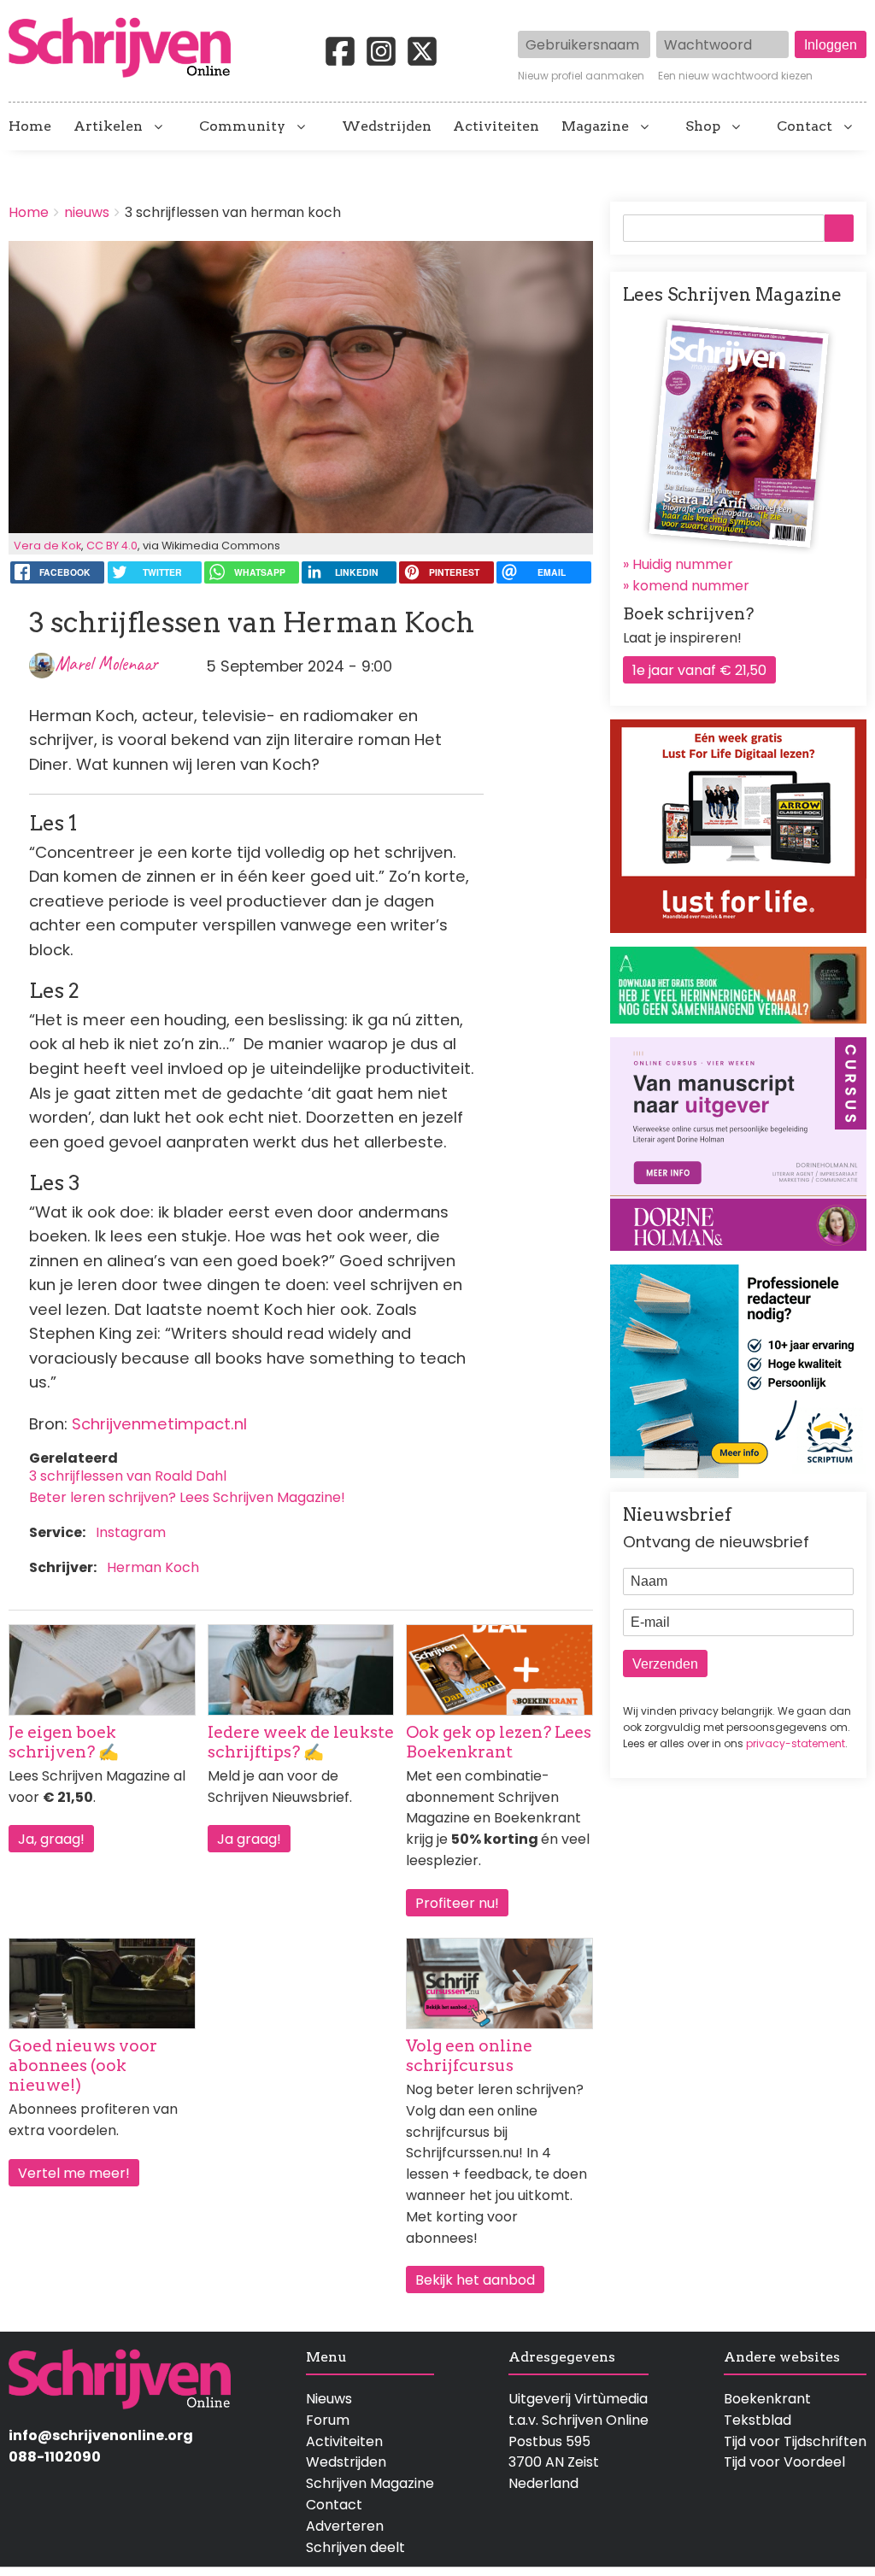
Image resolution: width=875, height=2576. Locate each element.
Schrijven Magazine (370, 2483)
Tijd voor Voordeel (784, 2462)
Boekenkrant (767, 2399)
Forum (328, 2420)
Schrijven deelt (355, 2547)
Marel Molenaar (106, 663)
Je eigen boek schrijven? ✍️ (64, 1742)
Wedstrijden (387, 126)
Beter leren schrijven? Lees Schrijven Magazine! (187, 1497)
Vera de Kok (47, 546)
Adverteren (345, 2526)
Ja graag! (249, 1839)
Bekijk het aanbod (475, 2280)
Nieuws (329, 2399)
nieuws (87, 212)
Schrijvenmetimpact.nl (159, 1424)
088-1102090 (55, 2457)
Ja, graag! (51, 1839)
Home (30, 126)
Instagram (131, 1532)
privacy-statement (796, 1743)
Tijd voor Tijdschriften (795, 2441)
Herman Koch (153, 1567)
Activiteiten (496, 126)
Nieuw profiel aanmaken (581, 76)
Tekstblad (758, 2420)
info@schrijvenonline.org (101, 2435)
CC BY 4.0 (112, 546)
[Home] (126, 49)
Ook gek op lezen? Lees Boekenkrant (499, 1742)
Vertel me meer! (74, 2173)
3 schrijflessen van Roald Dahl (128, 1476)
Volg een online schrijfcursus (469, 2056)
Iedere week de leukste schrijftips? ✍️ (301, 1742)
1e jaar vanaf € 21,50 (699, 670)
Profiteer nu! (457, 1903)
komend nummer (691, 586)
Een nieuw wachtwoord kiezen (735, 76)
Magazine (595, 126)
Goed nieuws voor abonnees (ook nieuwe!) (83, 2065)
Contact (805, 126)
